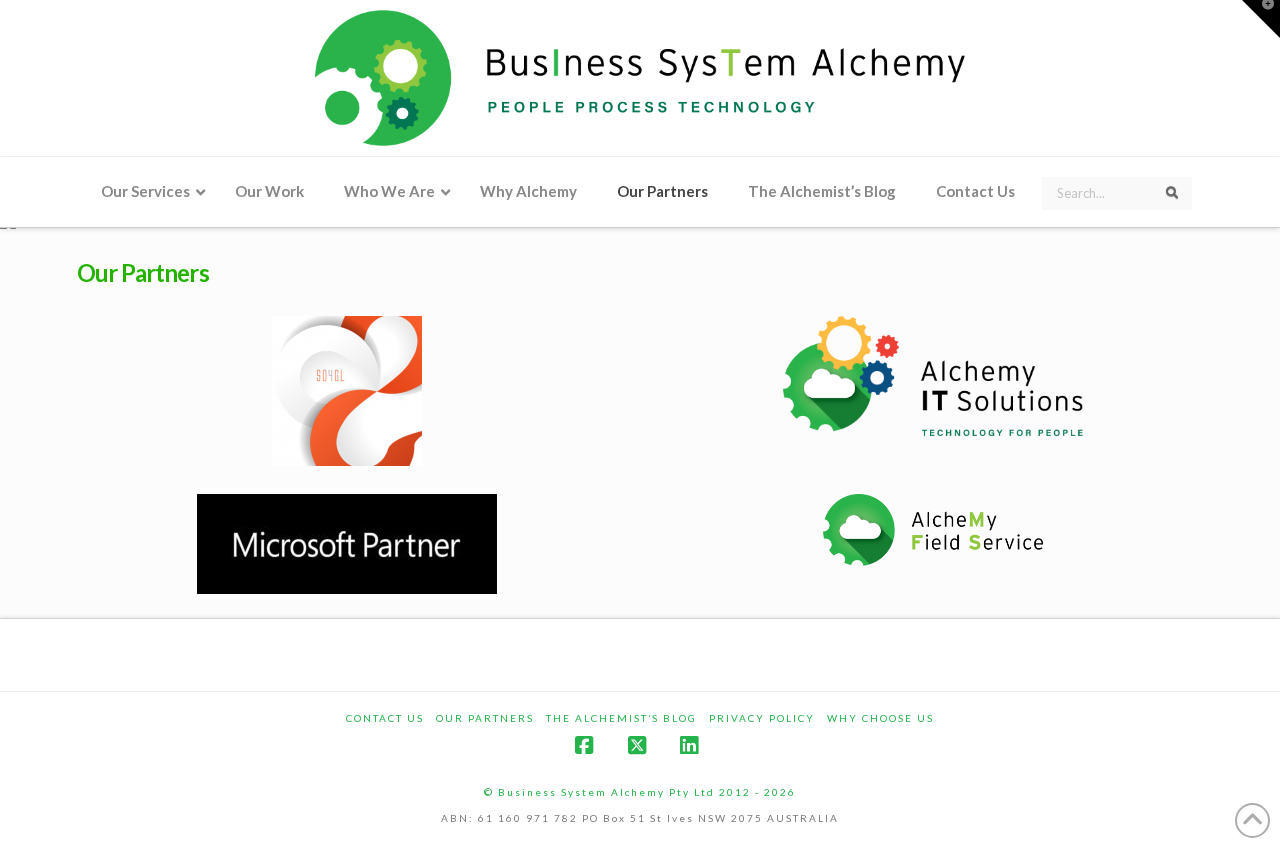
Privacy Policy (762, 718)
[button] (1261, 19)
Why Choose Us (880, 718)
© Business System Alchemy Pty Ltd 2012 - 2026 (640, 792)
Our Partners (485, 718)
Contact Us (385, 718)
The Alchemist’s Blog (621, 718)
